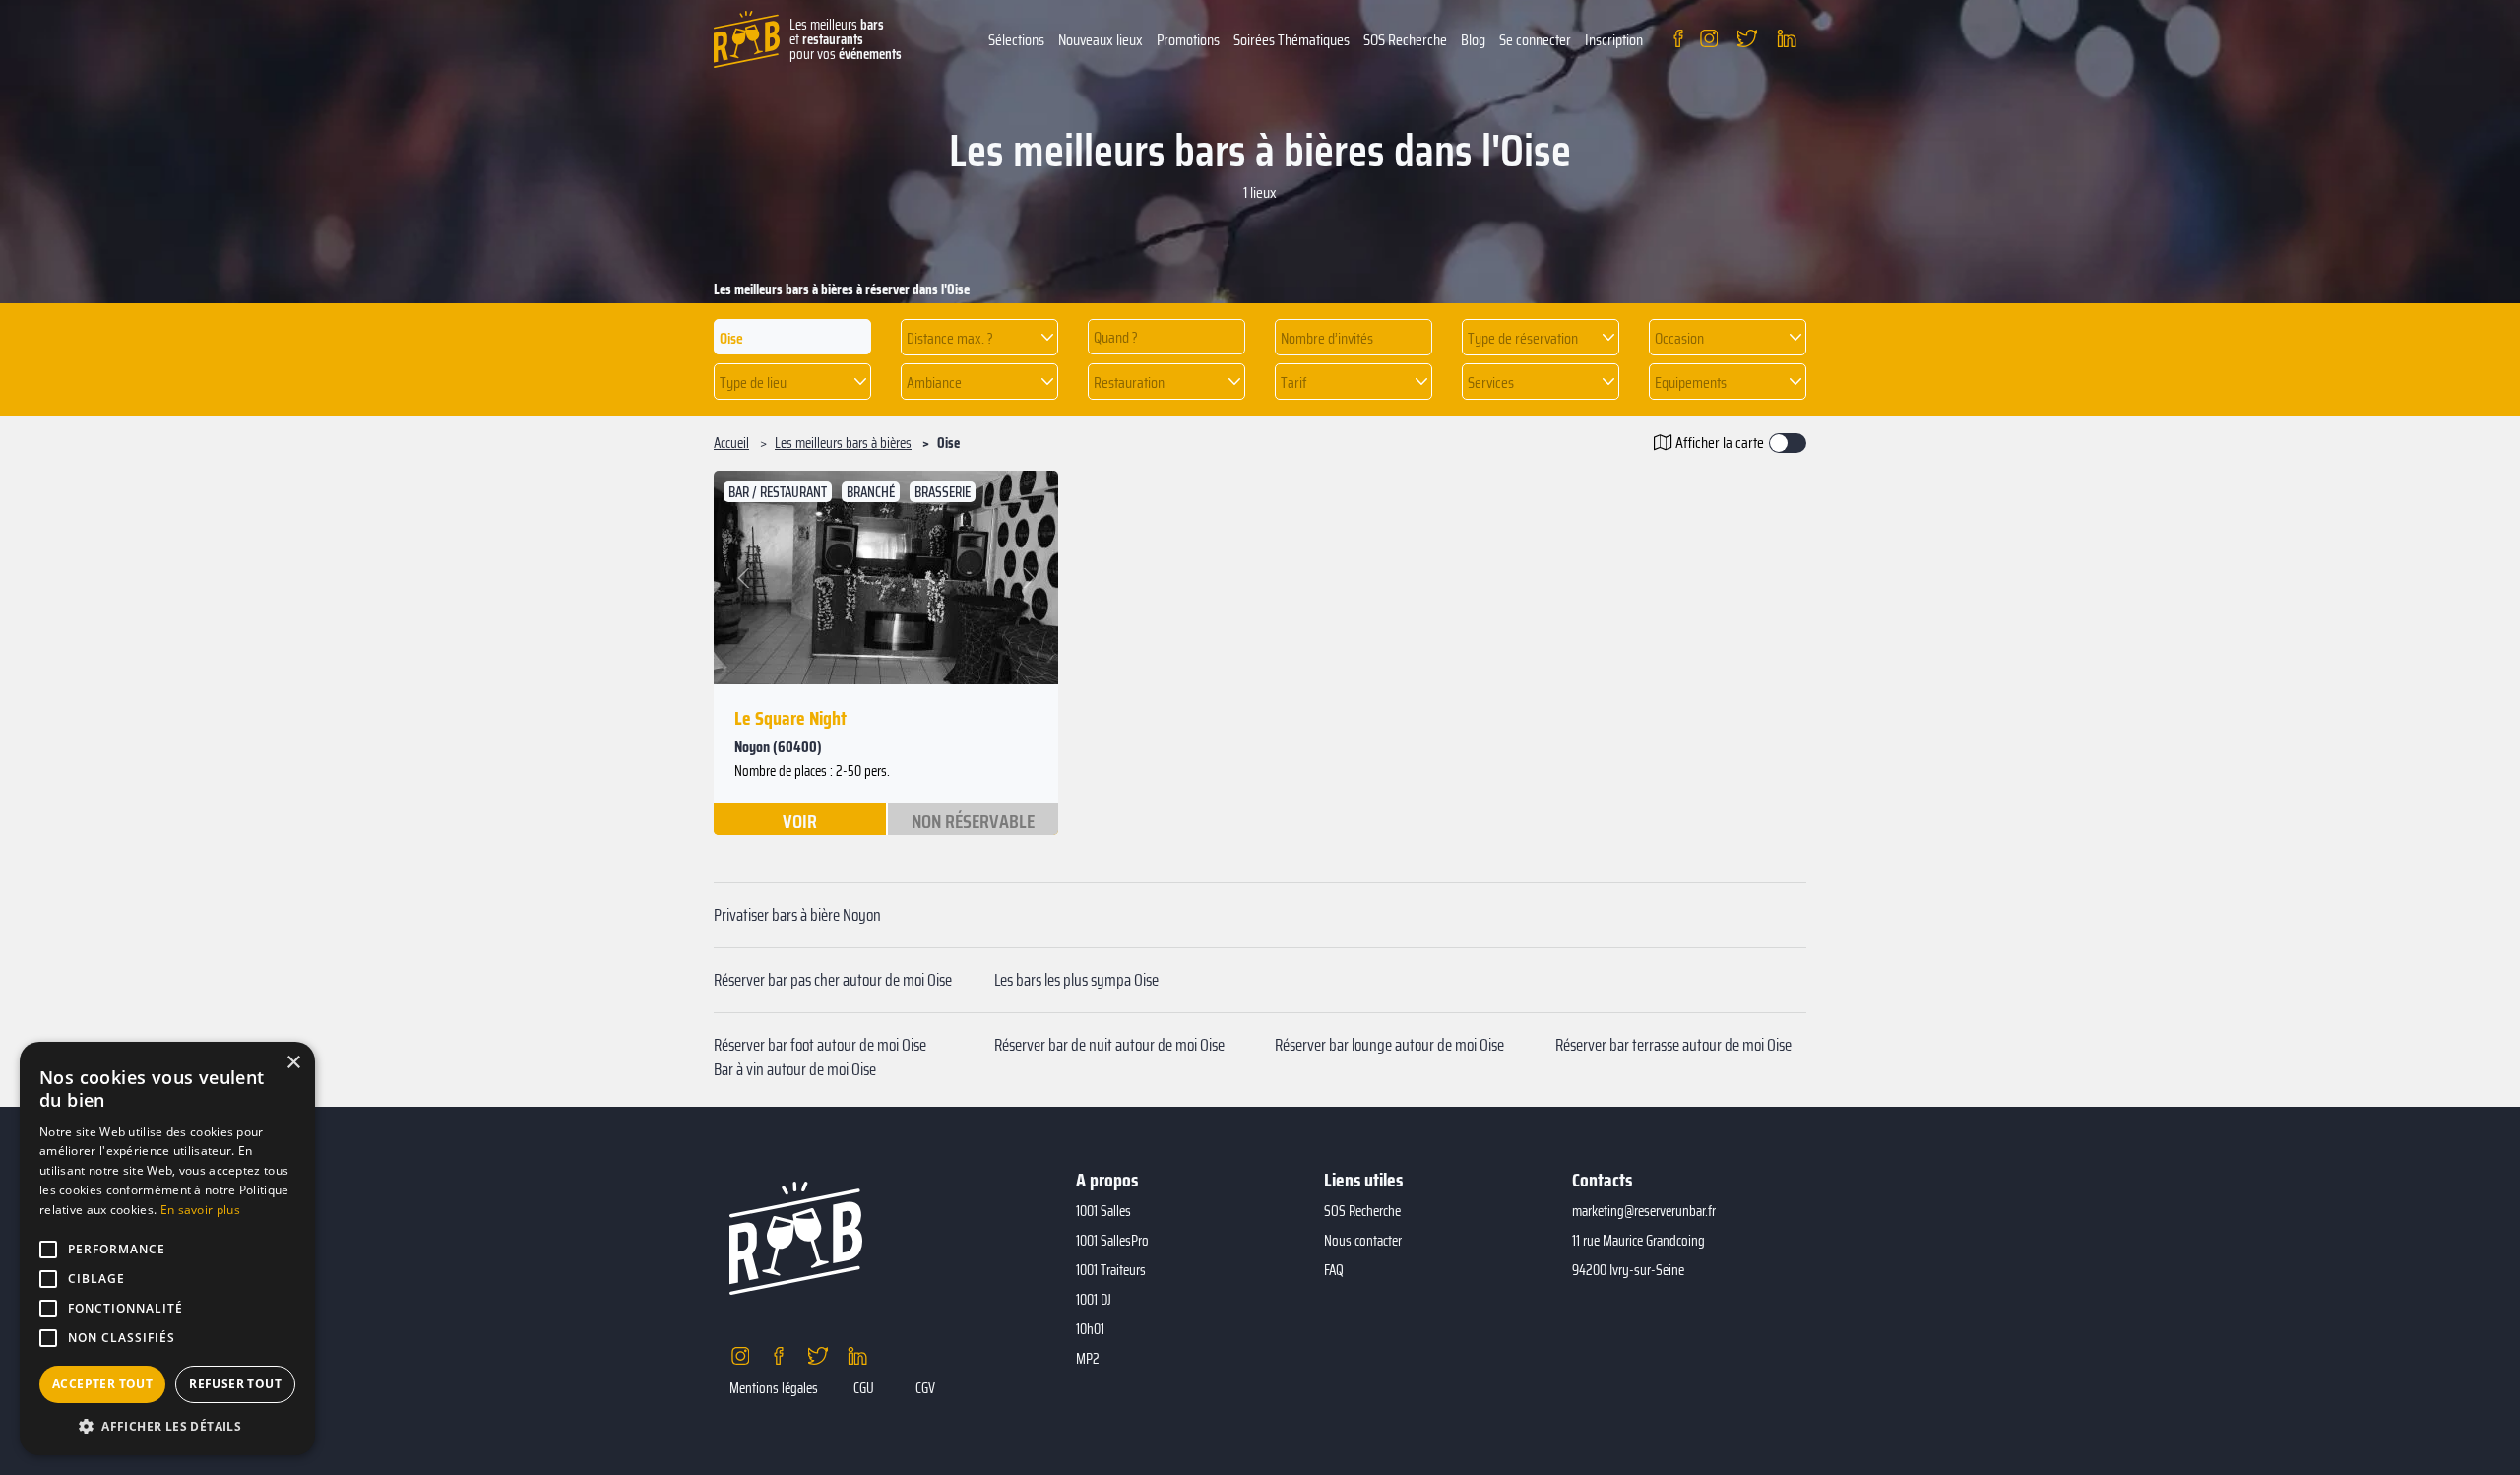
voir (800, 820)
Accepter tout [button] (102, 1384)
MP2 (1088, 1359)
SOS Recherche (1405, 40)
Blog (1473, 40)
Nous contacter (1363, 1241)
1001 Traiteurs (1111, 1270)
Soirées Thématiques (1291, 40)
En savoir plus (200, 1210)
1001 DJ (1094, 1300)
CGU (864, 1388)
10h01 (1090, 1329)
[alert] (167, 1249)
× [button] (293, 1063)
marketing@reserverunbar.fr (1644, 1211)
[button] (979, 337)
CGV (925, 1388)
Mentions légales (774, 1388)
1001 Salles (1103, 1211)
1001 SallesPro (1112, 1241)
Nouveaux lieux (1101, 40)
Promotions (1188, 40)
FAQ (1334, 1270)
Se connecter (1535, 40)
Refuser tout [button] (235, 1384)
